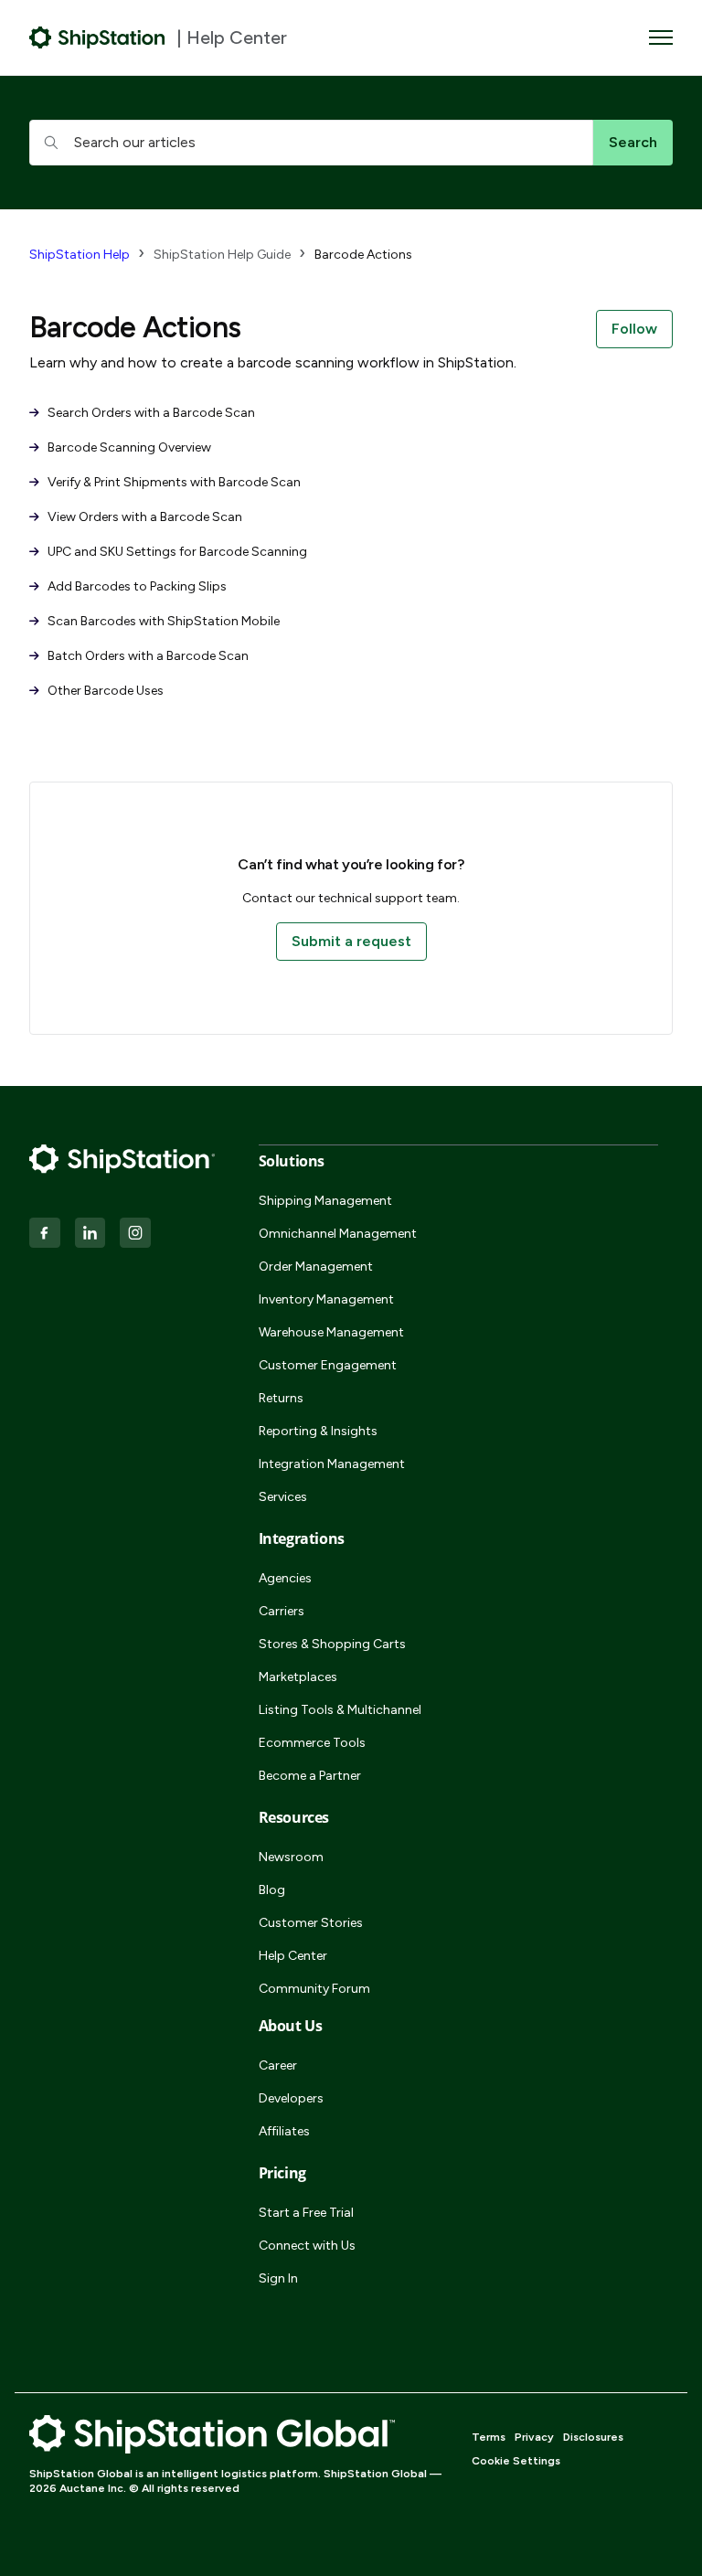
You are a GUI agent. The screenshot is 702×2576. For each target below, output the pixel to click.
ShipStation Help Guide (222, 255)
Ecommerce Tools (312, 1743)
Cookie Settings (516, 2461)
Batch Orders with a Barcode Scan (147, 656)
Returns (281, 1398)
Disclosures (593, 2437)
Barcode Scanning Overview (128, 447)
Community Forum (314, 1989)
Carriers (282, 1611)
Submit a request (351, 941)
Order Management (316, 1267)
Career (278, 2065)
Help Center (293, 1956)
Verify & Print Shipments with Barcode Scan (173, 482)
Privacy (534, 2437)
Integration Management (332, 1464)
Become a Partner (310, 1776)
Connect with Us (307, 2246)
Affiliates (284, 2131)
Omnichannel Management (338, 1234)
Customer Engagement (328, 1365)
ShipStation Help (80, 255)
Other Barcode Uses (104, 691)
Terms (489, 2437)
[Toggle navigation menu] (661, 37)
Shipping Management (325, 1201)
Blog (272, 1890)
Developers (291, 2098)
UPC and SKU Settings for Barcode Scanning (176, 552)
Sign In (278, 2278)
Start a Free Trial (306, 2213)
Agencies (285, 1578)
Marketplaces (298, 1677)
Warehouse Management (331, 1332)
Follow (634, 329)
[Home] (97, 37)
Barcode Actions (363, 255)
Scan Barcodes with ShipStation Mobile (162, 621)
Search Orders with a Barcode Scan (150, 413)
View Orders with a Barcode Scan (144, 517)
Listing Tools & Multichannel (340, 1710)
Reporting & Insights (318, 1431)
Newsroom (291, 1857)
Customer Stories (311, 1923)
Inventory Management (326, 1299)
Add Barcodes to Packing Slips (136, 586)
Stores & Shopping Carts (332, 1644)
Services (283, 1497)
